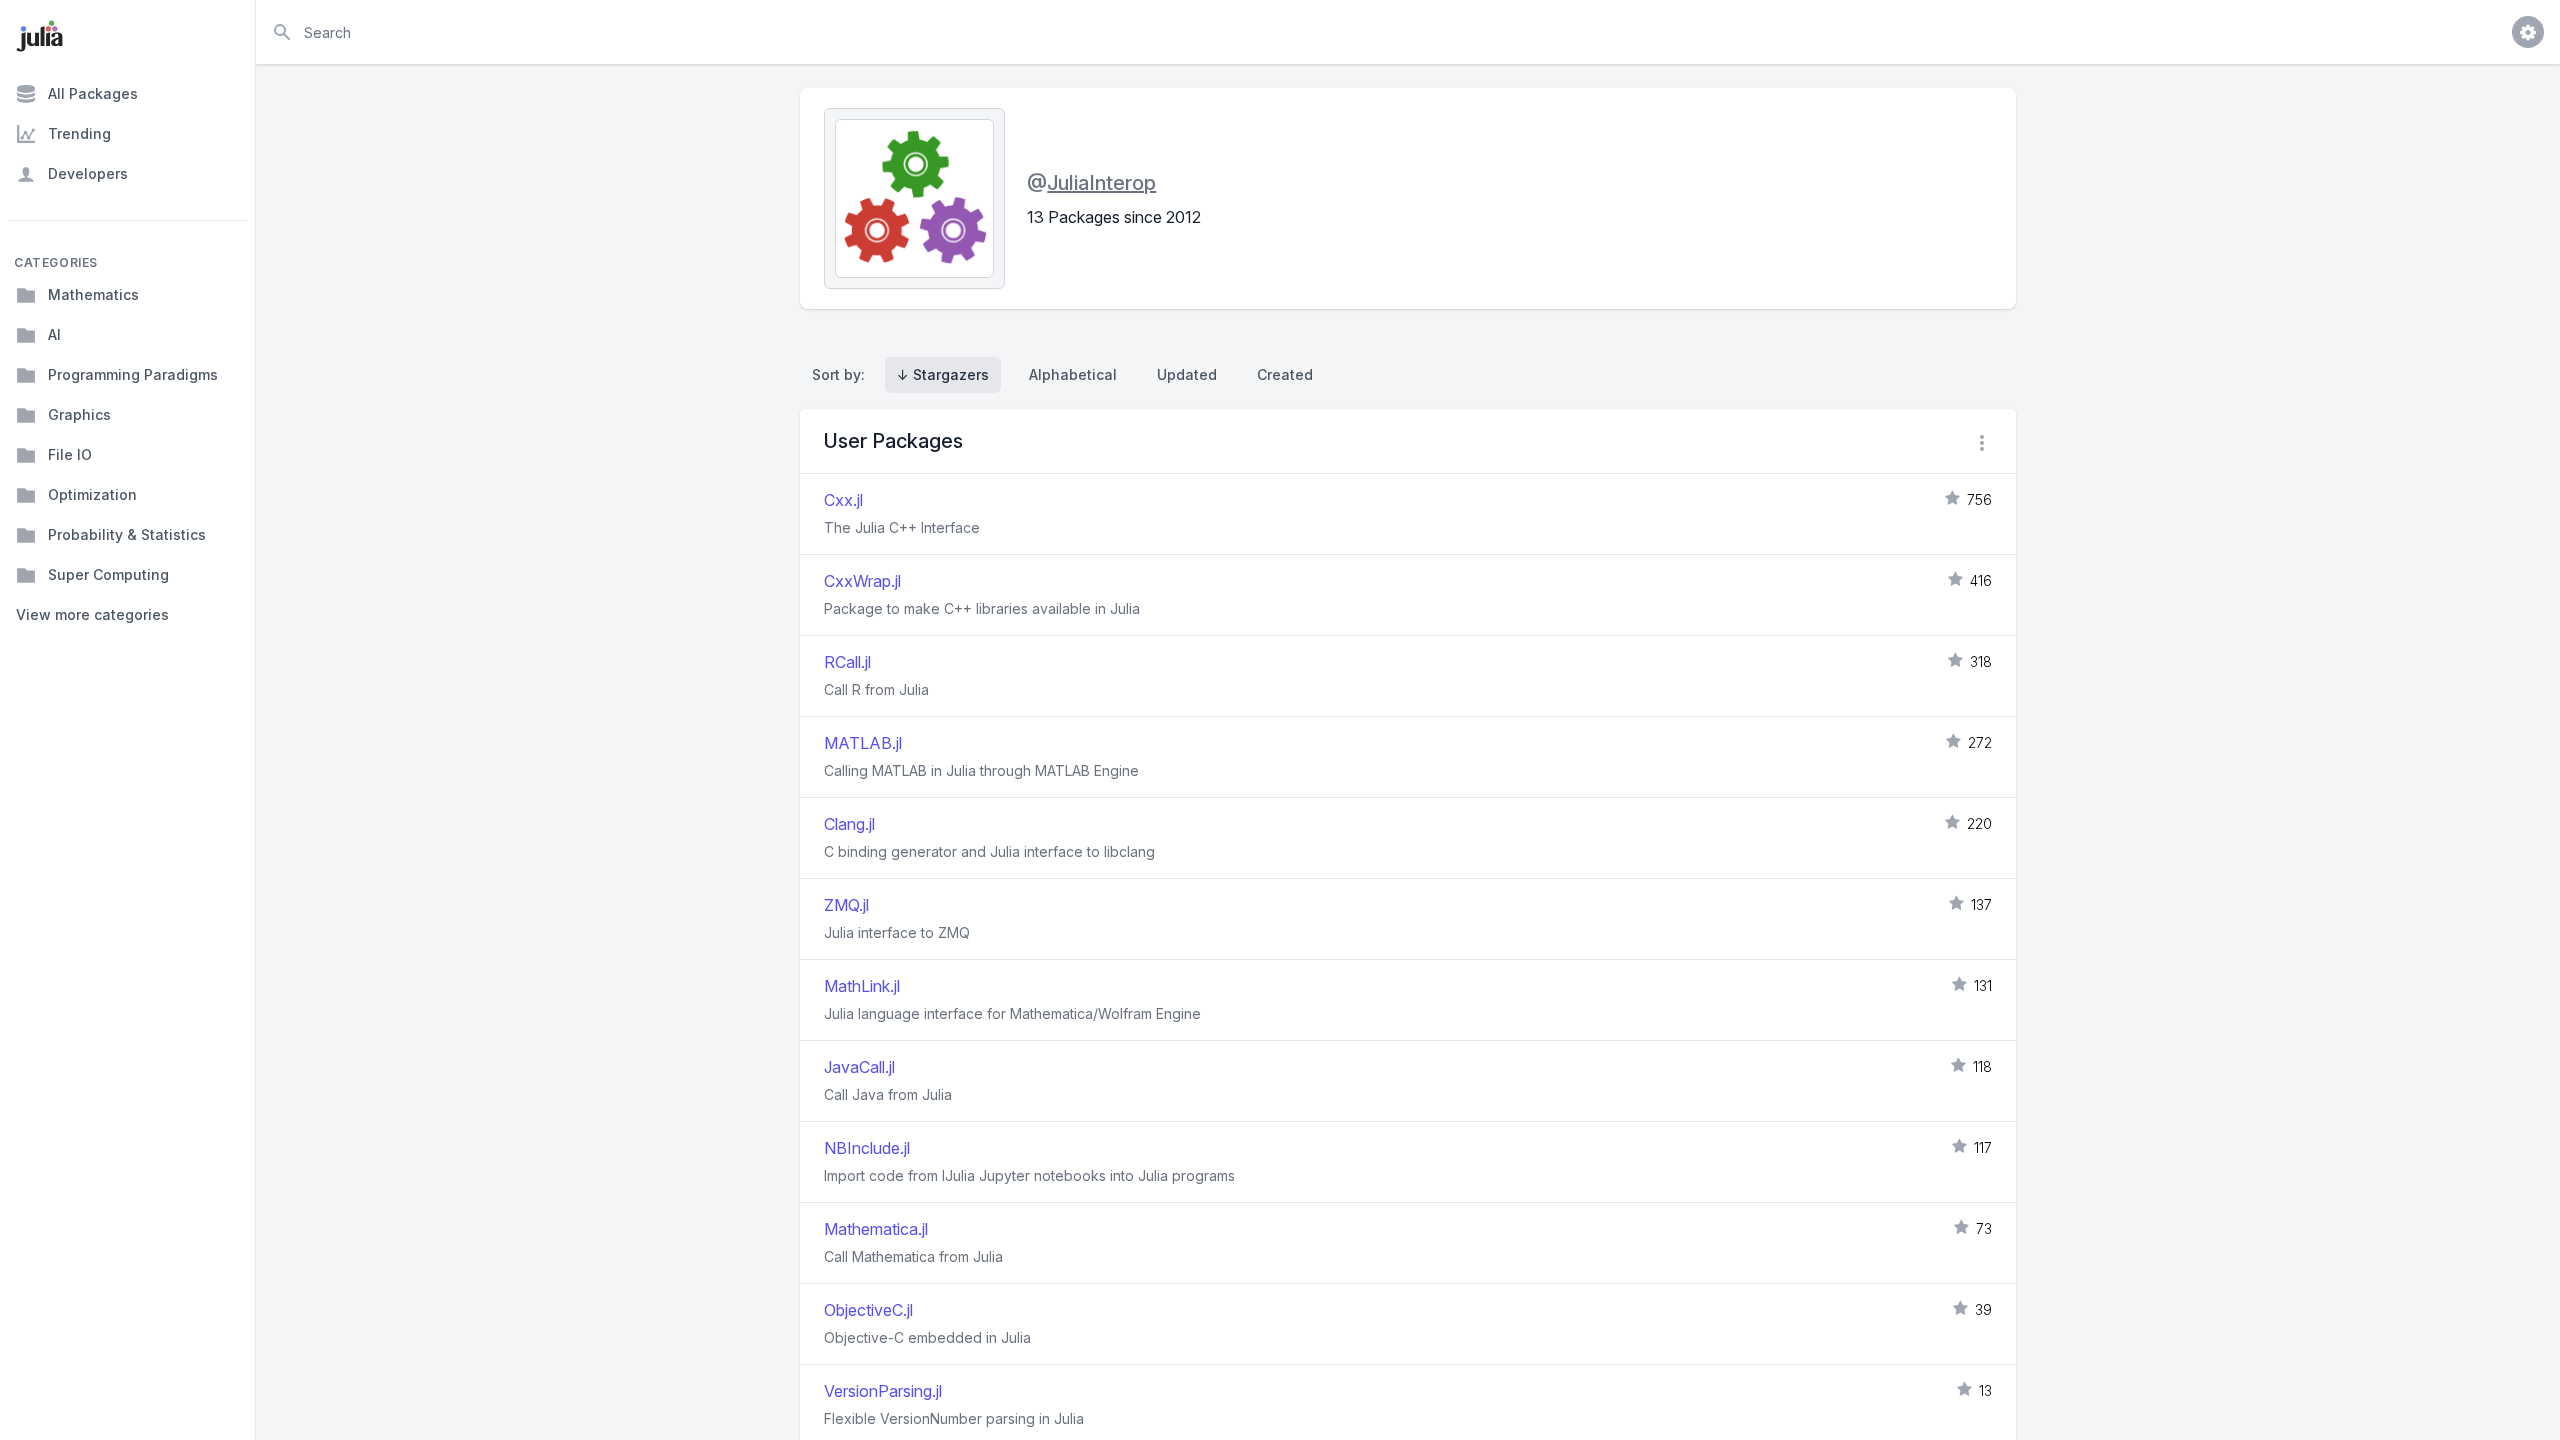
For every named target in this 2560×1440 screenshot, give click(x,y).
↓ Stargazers (943, 374)
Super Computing (108, 574)
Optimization (92, 494)
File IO (70, 454)
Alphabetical (1073, 374)
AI (54, 334)
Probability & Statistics (127, 534)
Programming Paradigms (133, 374)
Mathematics (93, 294)
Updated (1187, 374)
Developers (88, 173)
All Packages (93, 93)
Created (1285, 374)
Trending (79, 133)
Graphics (79, 414)
